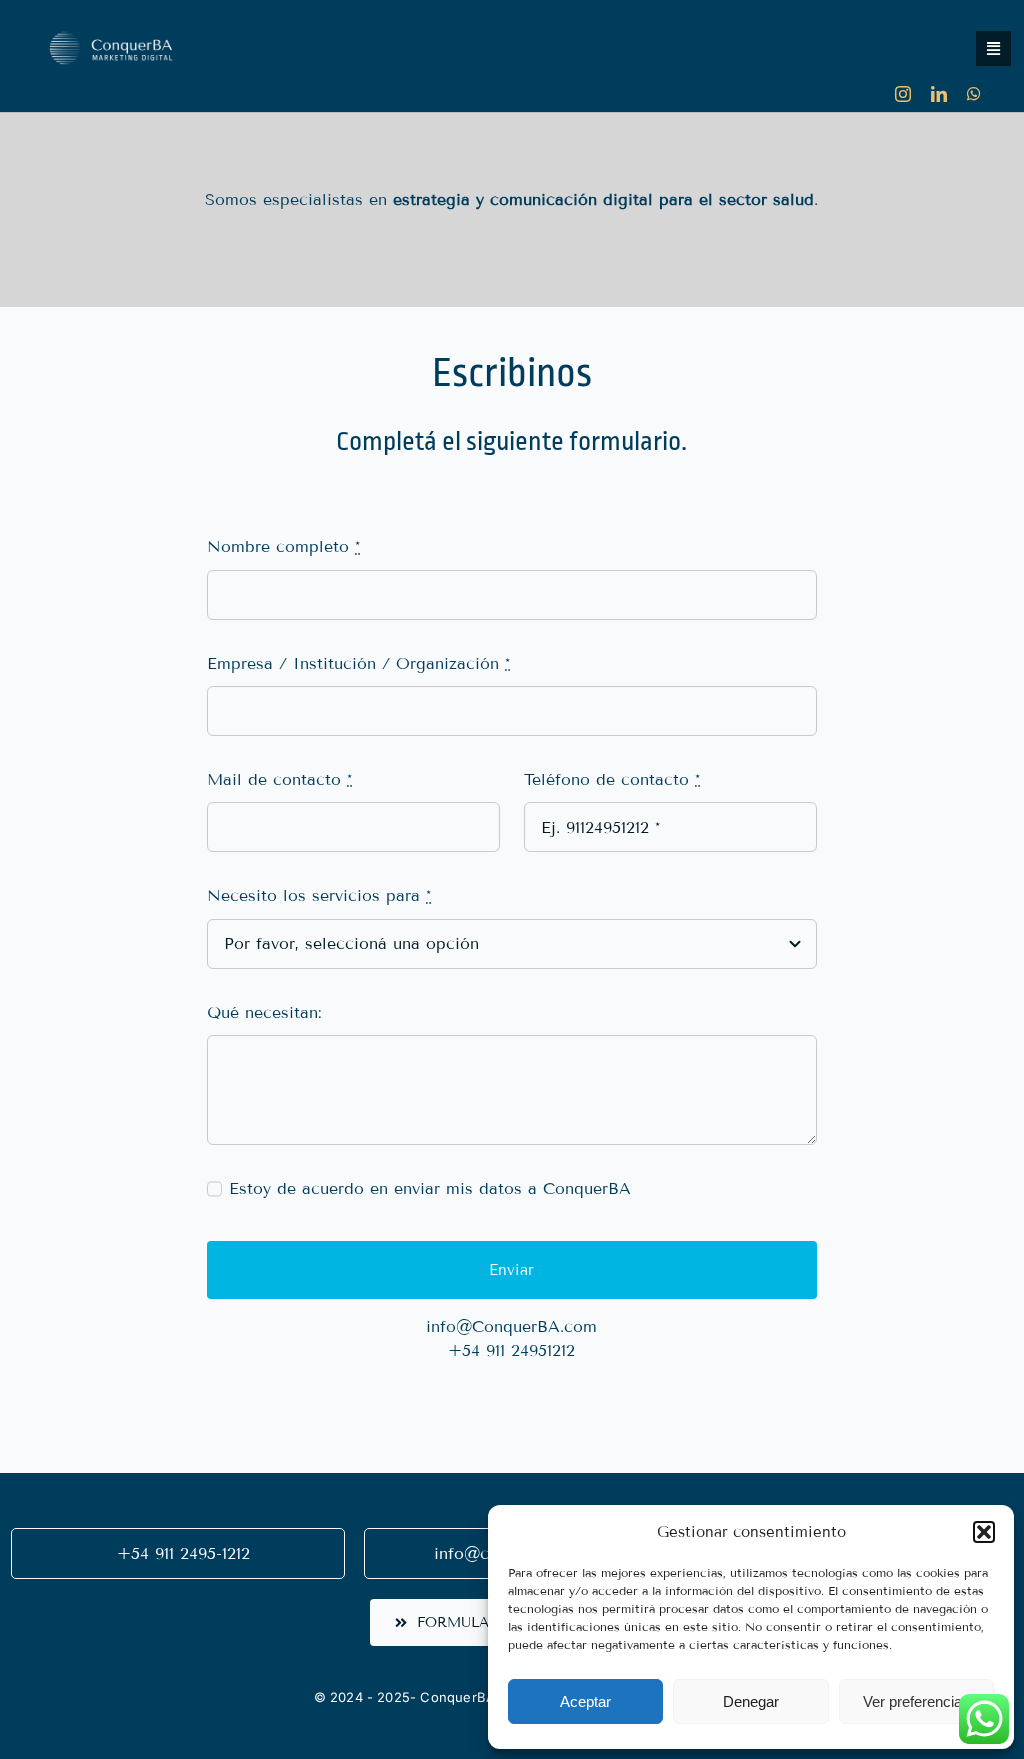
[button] (984, 1532)
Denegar (751, 1701)
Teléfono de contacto (612, 779)
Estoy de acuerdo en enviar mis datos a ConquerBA (429, 1188)
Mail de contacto (279, 779)
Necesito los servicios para (319, 895)
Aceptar (585, 1701)
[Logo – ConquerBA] (110, 17)
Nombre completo (283, 546)
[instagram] (903, 94)
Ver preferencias (916, 1701)
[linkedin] (939, 94)
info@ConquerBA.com (511, 1326)
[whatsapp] (974, 94)
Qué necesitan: (264, 1012)
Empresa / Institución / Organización (358, 663)
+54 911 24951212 (511, 1350)
